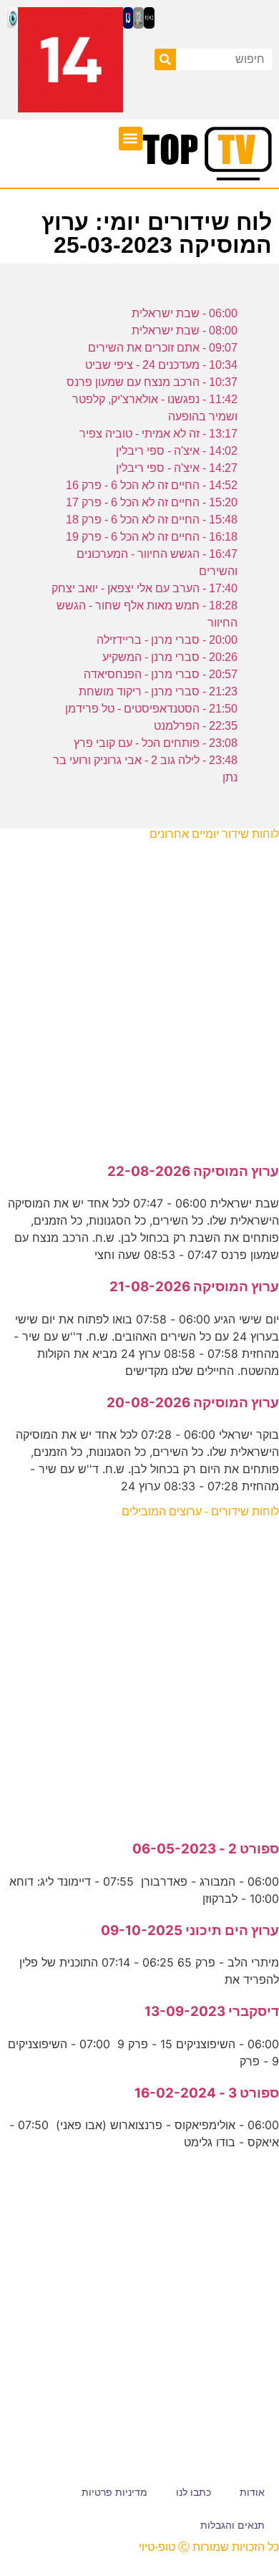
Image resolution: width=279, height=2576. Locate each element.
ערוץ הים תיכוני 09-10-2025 (190, 1930)
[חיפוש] (165, 59)
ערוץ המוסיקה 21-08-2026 (194, 1287)
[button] (131, 139)
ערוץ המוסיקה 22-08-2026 (193, 1171)
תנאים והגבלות (232, 2525)
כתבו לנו (194, 2492)
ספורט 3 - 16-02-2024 (207, 2093)
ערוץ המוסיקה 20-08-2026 (193, 1403)
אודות (252, 2492)
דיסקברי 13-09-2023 (212, 2011)
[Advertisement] (139, 994)
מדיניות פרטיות (114, 2492)
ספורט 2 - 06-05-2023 (206, 1849)
